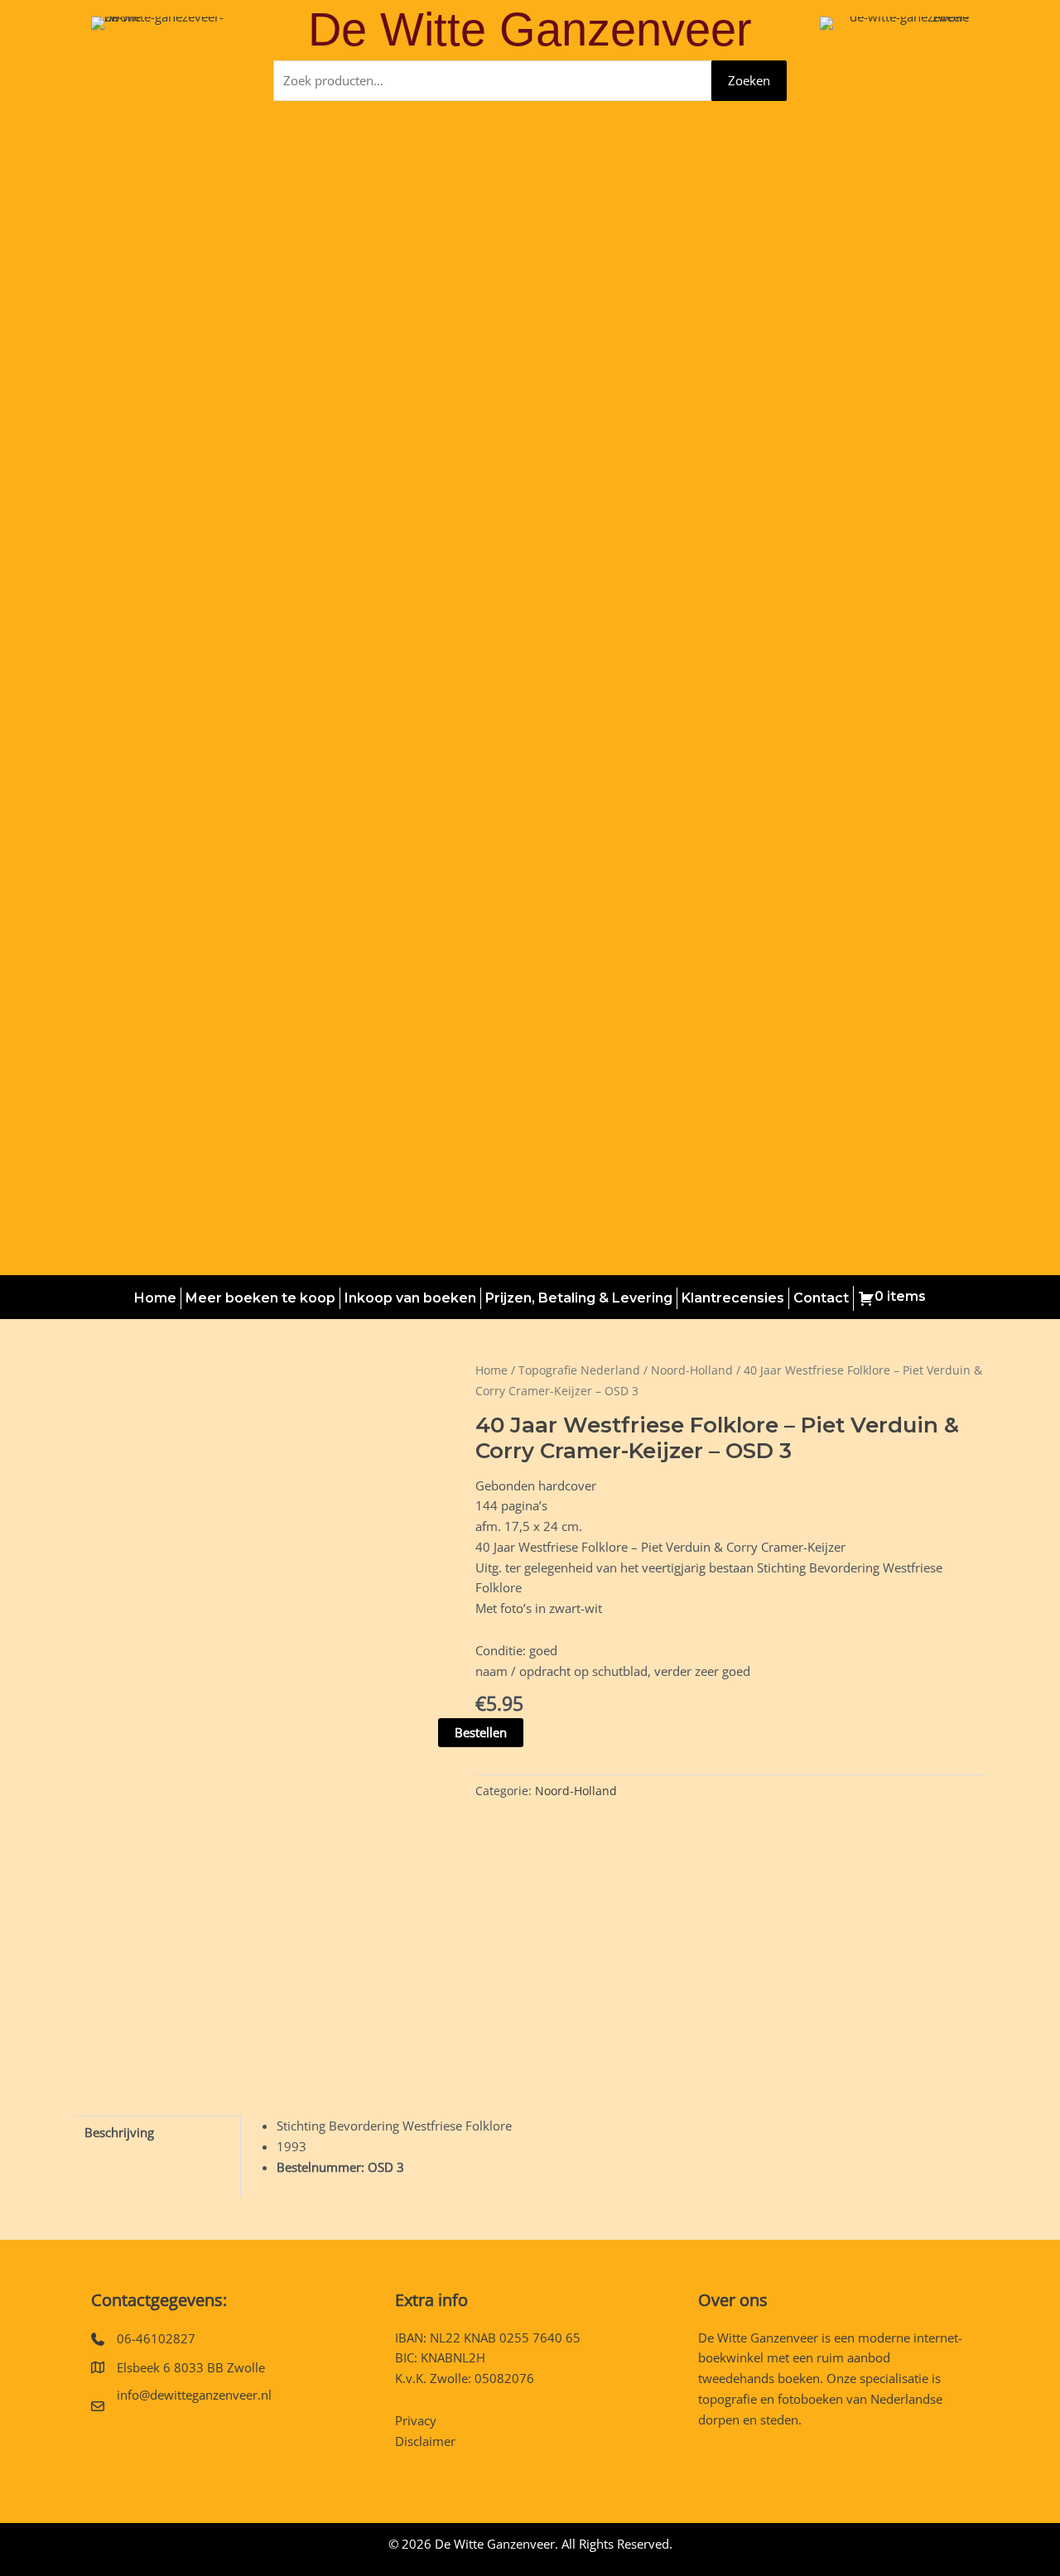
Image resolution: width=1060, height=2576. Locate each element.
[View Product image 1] (116, 2013)
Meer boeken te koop (260, 1298)
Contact (821, 1298)
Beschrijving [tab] (119, 2132)
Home (155, 1298)
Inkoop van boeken (410, 1298)
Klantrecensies (733, 1298)
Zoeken (749, 80)
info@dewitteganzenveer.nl (194, 2395)
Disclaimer (425, 2441)
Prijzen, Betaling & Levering (579, 1298)
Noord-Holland (692, 1370)
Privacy (416, 2420)
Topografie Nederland (579, 1370)
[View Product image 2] (210, 2013)
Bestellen (481, 1732)
